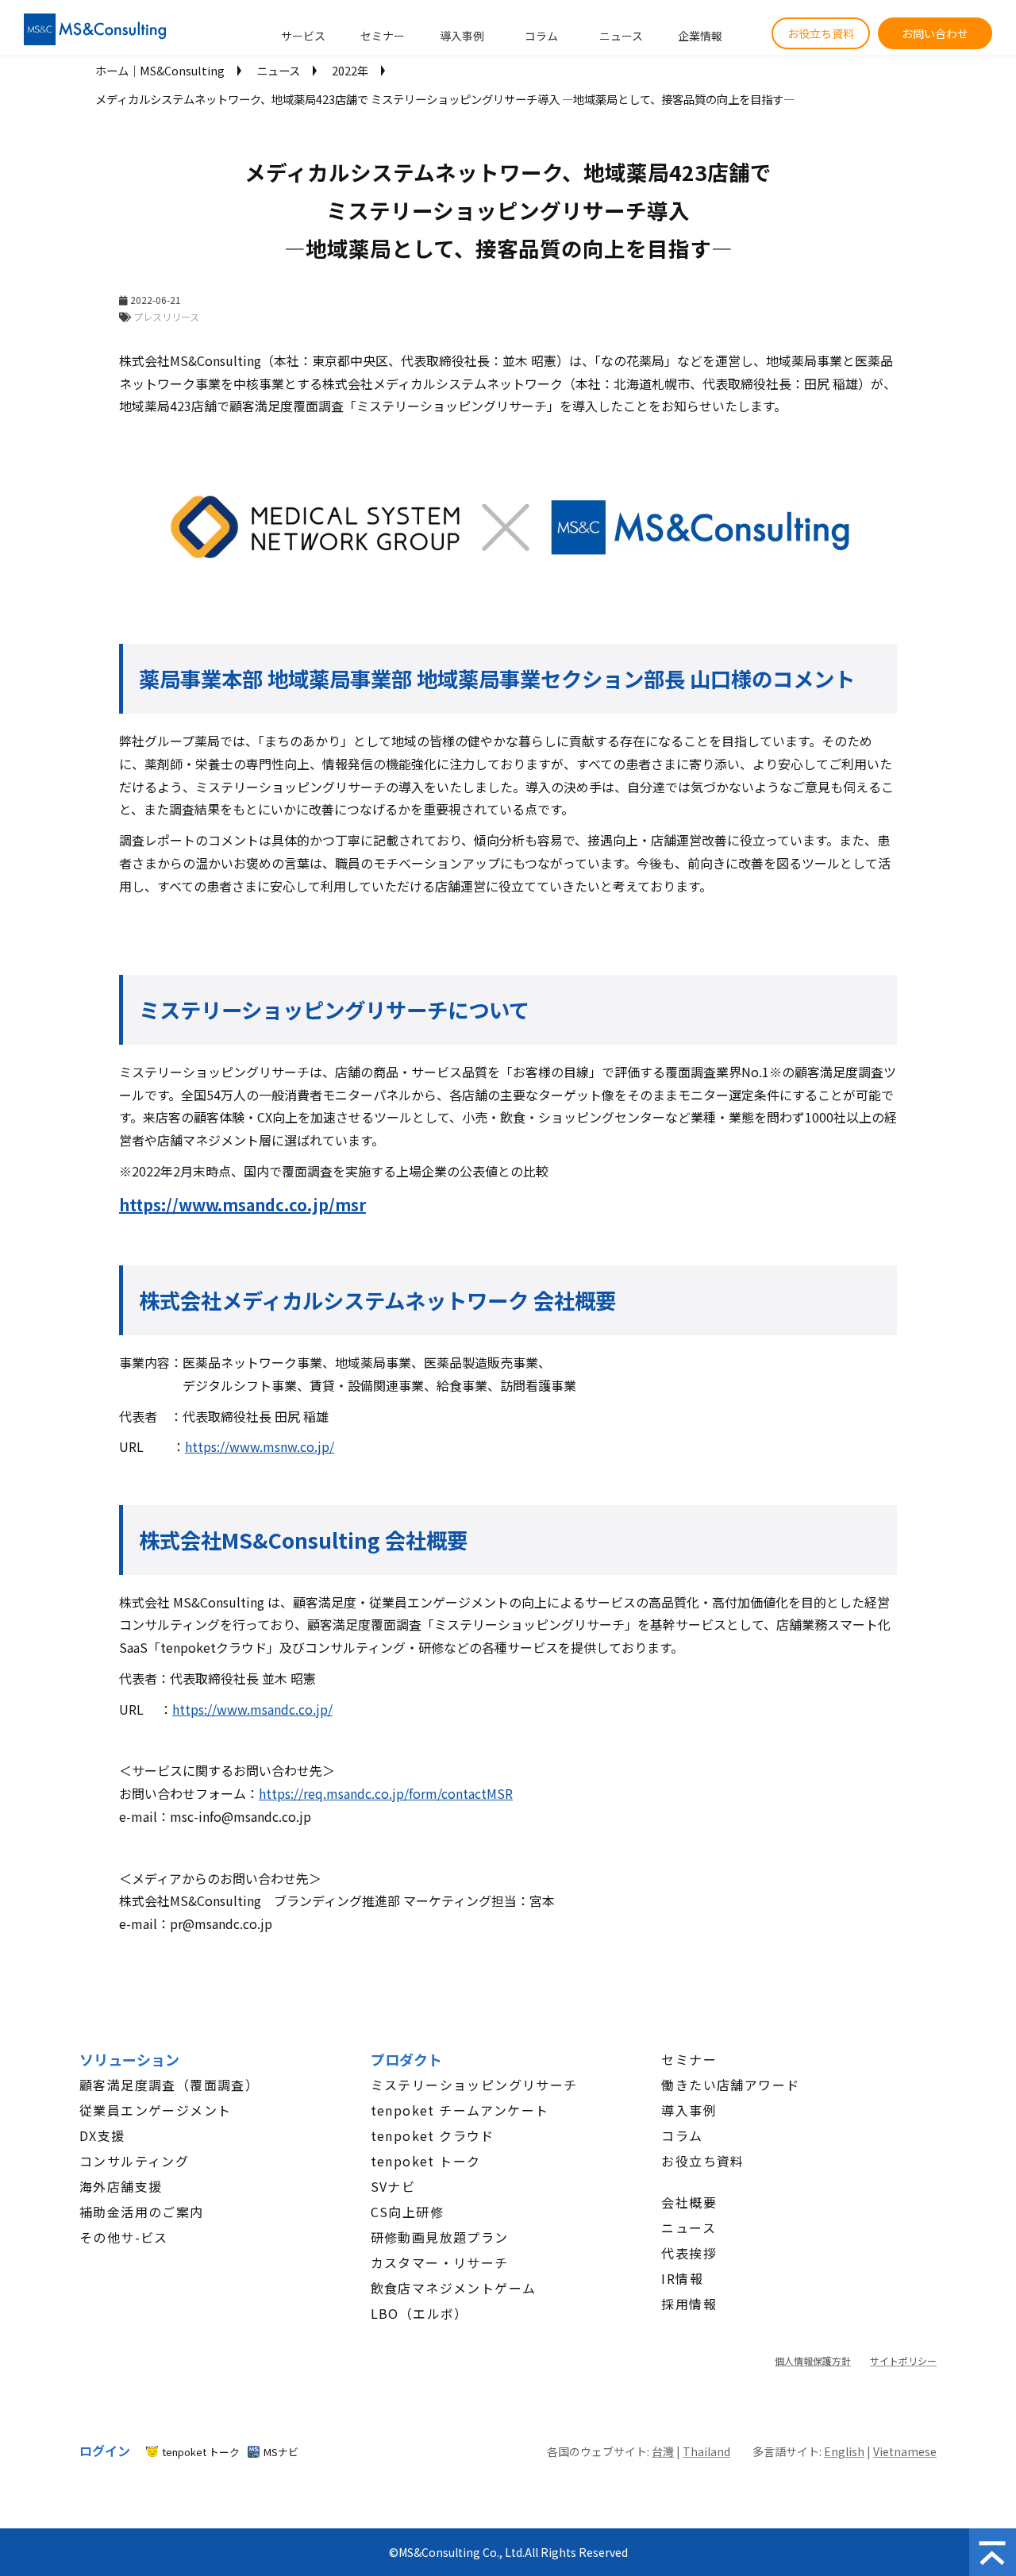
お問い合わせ (935, 33)
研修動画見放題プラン (440, 2237)
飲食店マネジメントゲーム (454, 2288)
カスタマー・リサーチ (440, 2262)
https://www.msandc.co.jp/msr (242, 1205)
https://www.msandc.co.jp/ (252, 1709)
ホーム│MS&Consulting (160, 70)
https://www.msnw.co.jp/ (260, 1446)
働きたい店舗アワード (730, 2085)
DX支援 (102, 2135)
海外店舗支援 (121, 2186)
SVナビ (393, 2186)
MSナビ (281, 2452)
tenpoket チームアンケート (460, 2110)
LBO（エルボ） (419, 2313)
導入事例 (462, 36)
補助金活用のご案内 (142, 2212)
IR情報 (682, 2278)
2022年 (350, 70)
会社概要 (689, 2202)
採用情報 (689, 2304)
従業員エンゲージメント (155, 2110)
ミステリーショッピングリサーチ (474, 2085)
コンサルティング (134, 2161)
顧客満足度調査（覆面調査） (169, 2085)
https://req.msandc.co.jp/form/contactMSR (386, 1793)
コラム (541, 36)
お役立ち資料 (821, 33)
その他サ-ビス (124, 2237)
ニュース (621, 36)
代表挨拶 (689, 2253)
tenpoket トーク (426, 2161)
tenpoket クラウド (433, 2135)
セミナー (383, 36)
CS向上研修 (407, 2212)
